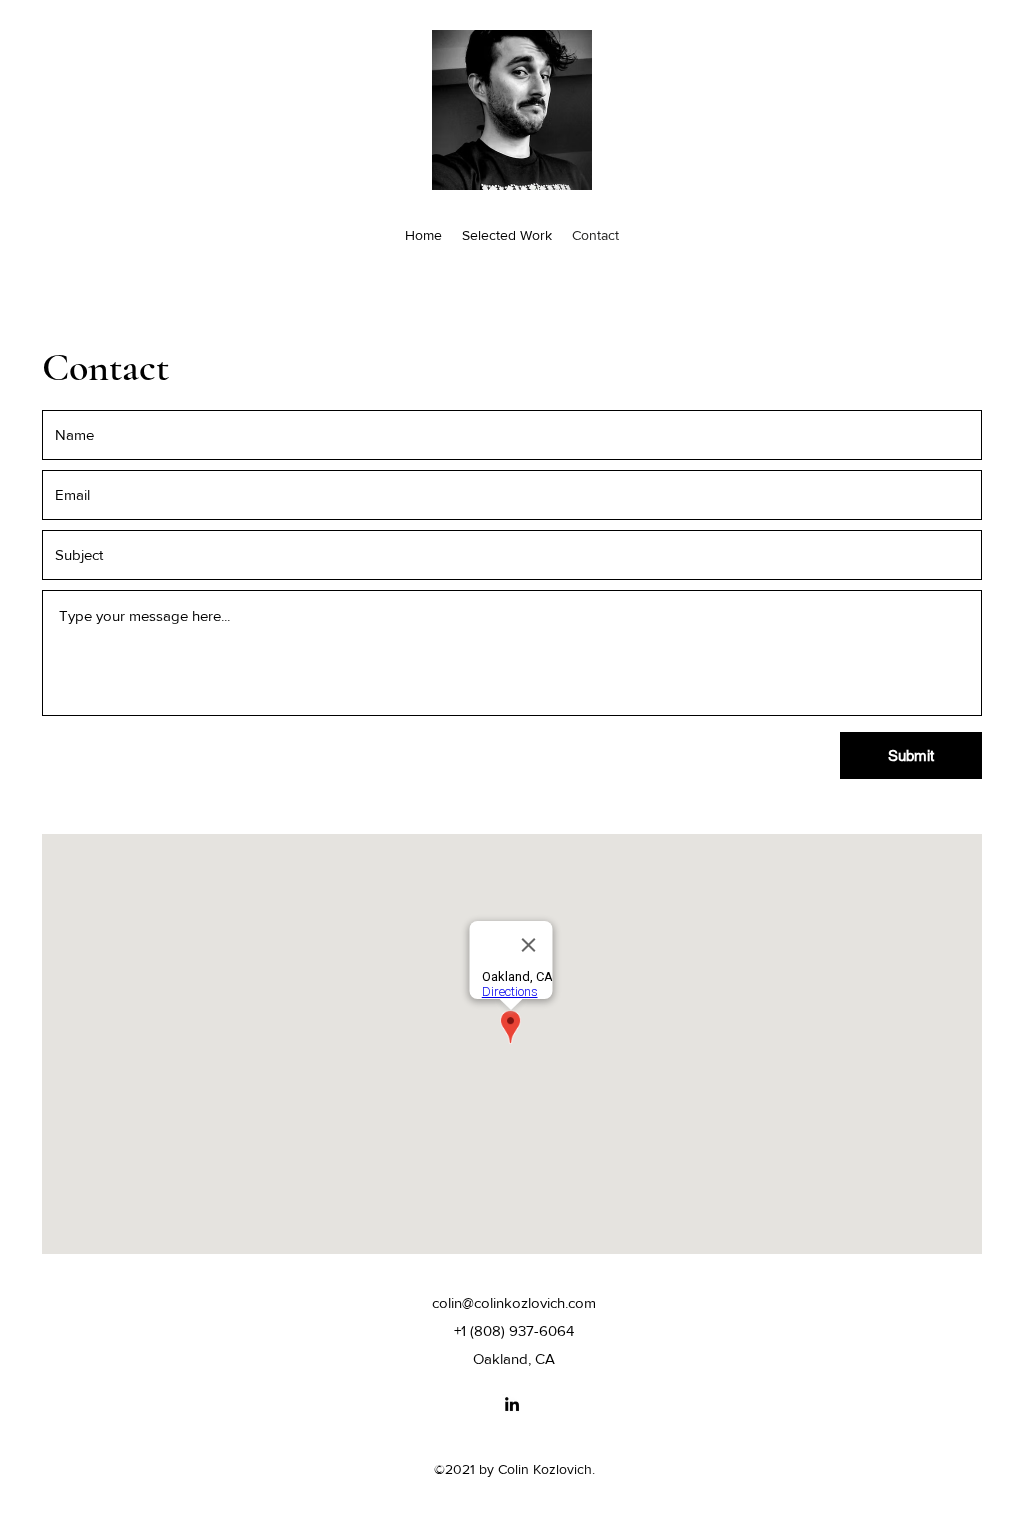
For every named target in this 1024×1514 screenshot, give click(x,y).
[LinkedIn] (512, 1404)
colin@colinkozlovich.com (514, 1302)
